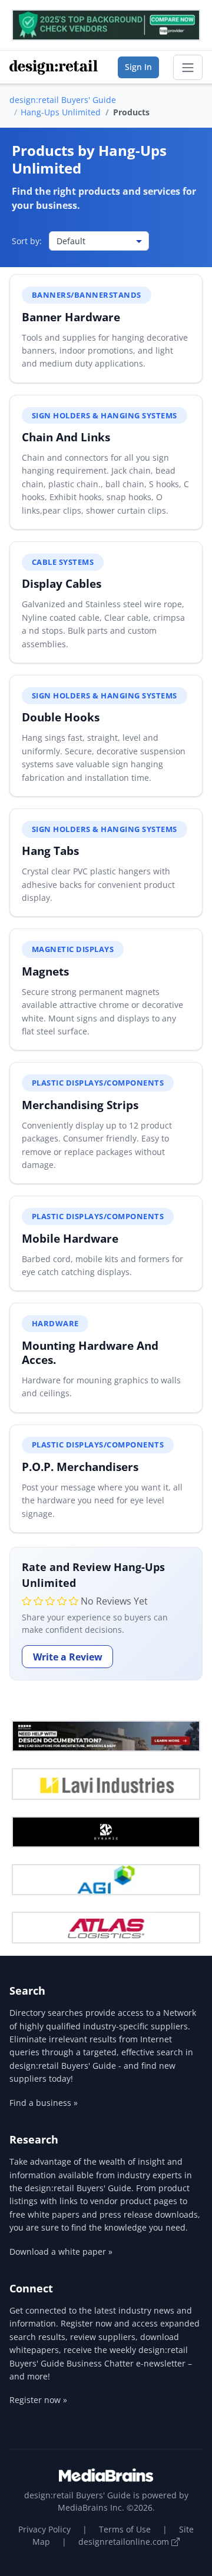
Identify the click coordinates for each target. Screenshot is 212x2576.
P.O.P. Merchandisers (80, 1467)
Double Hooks (61, 717)
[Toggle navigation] (188, 68)
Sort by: (27, 241)
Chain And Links (66, 437)
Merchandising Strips (80, 1105)
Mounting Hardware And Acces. (90, 1352)
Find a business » (44, 2103)
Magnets (45, 971)
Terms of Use (125, 2529)
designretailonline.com (125, 2542)
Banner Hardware (71, 317)
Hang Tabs (50, 851)
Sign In (138, 67)
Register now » (38, 2400)
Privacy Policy (44, 2529)
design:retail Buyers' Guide (63, 100)
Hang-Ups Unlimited (61, 112)
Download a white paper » (61, 2251)
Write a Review (68, 1657)
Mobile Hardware (70, 1238)
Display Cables (62, 583)
